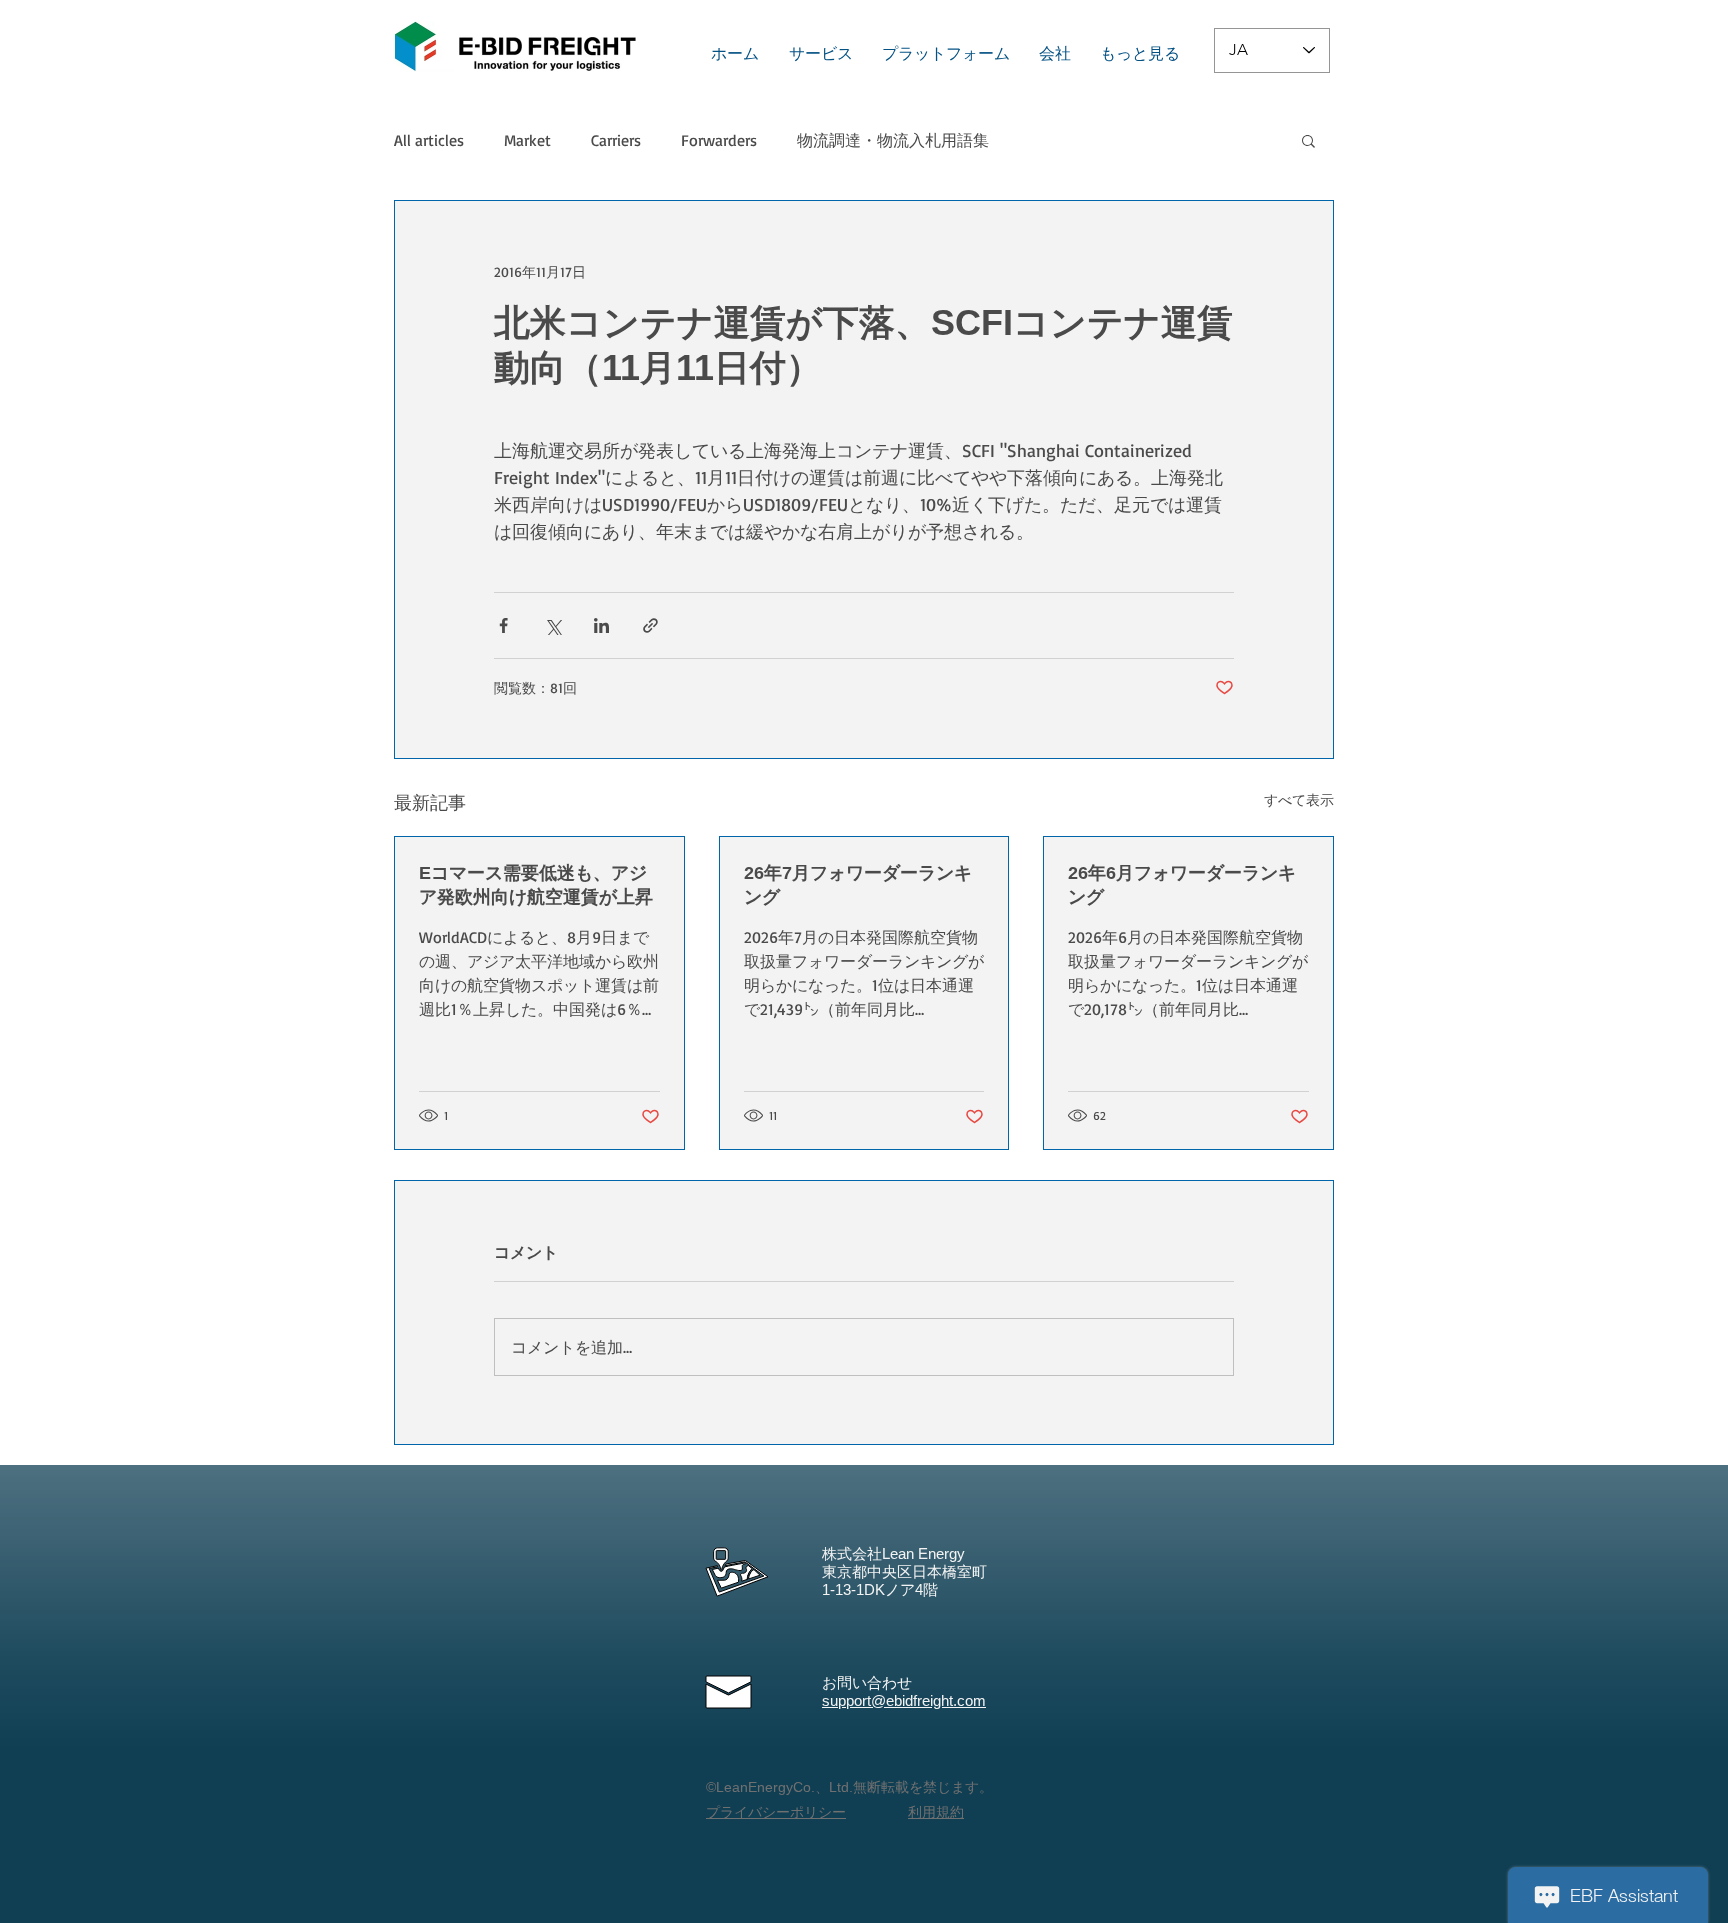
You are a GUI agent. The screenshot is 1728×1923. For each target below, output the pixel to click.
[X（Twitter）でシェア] (552, 625)
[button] (1308, 140)
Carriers (616, 140)
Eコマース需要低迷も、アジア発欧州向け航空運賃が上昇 (536, 885)
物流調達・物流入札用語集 (893, 140)
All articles (429, 140)
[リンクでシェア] (650, 625)
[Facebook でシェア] (503, 625)
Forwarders (719, 140)
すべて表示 (1299, 799)
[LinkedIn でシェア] (601, 625)
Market (527, 140)
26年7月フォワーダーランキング (858, 885)
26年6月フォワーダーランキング (1182, 885)
